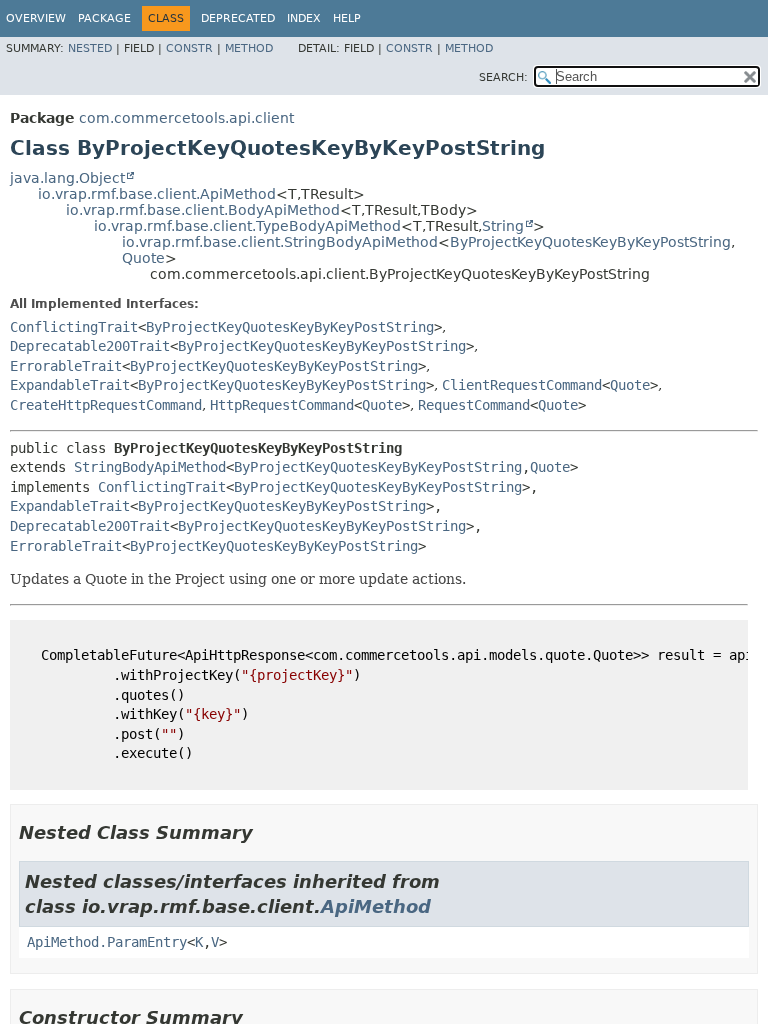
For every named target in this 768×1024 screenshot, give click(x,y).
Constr (189, 48)
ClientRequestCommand (522, 385)
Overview (36, 18)
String (503, 226)
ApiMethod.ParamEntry (107, 942)
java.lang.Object (67, 178)
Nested (90, 48)
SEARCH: (503, 77)
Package (104, 18)
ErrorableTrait (66, 366)
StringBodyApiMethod (150, 467)
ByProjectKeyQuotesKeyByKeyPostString (590, 242)
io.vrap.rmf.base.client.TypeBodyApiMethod (247, 226)
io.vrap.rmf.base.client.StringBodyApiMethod (280, 242)
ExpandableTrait (70, 385)
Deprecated (238, 18)
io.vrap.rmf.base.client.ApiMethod (157, 194)
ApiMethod (376, 906)
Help (347, 18)
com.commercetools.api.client (186, 118)
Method (249, 48)
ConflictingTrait (74, 327)
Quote (143, 258)
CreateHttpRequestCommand (106, 405)
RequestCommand (474, 405)
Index (304, 18)
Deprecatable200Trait (90, 346)
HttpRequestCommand (282, 405)
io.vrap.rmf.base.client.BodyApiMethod (203, 210)
